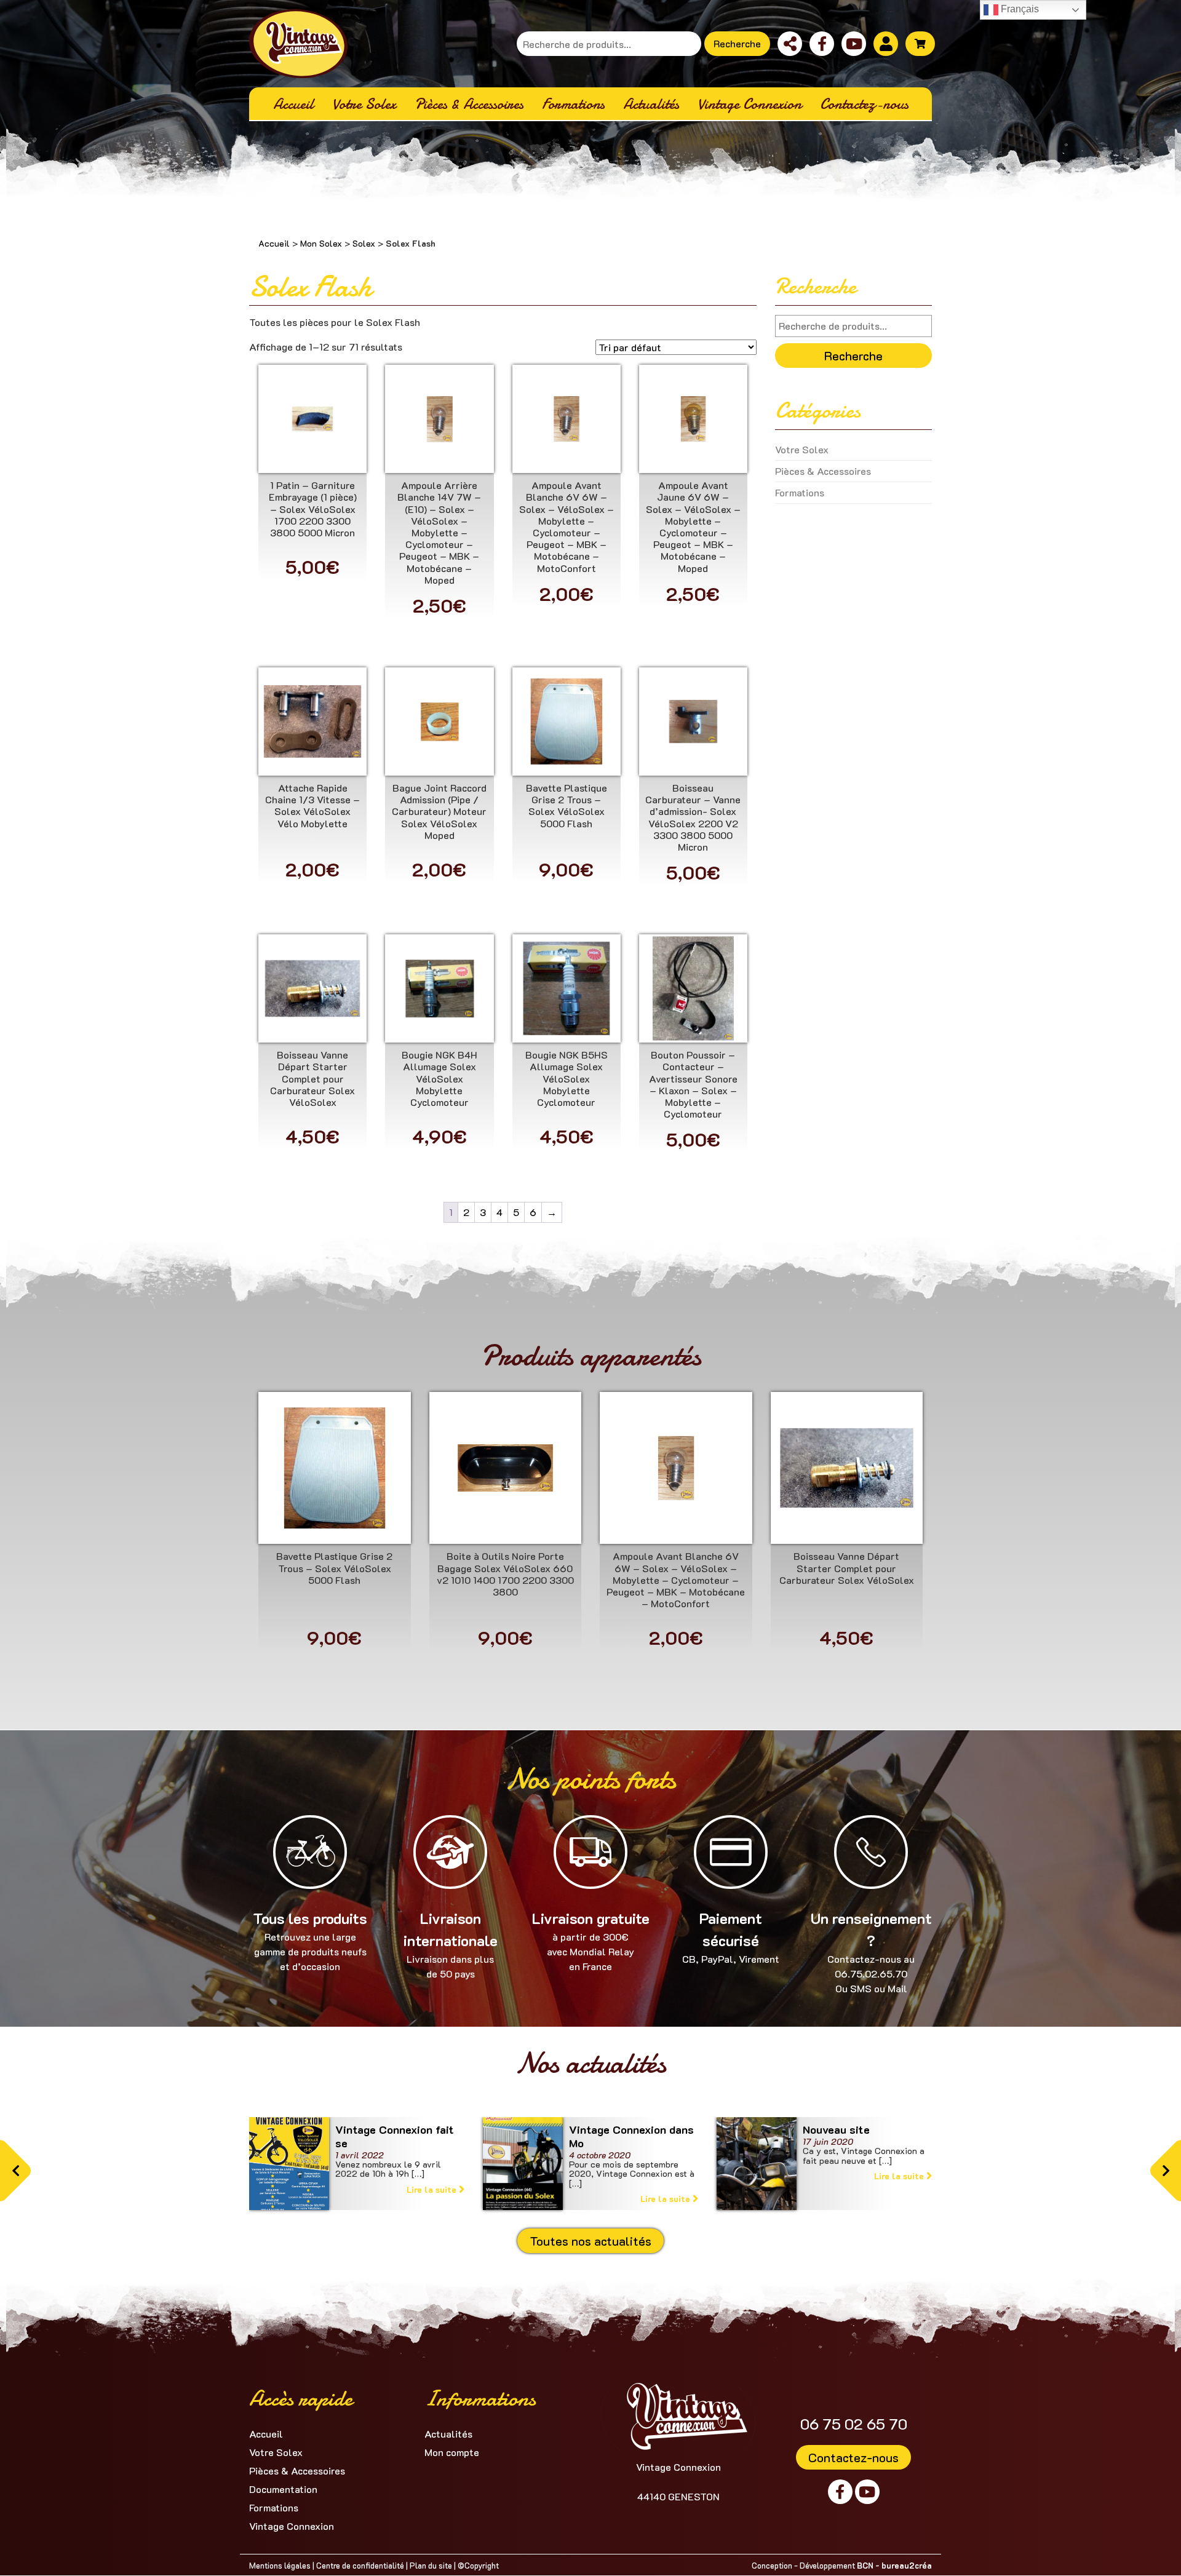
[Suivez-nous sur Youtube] (854, 44)
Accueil (274, 243)
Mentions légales (280, 2565)
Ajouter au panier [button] (312, 454)
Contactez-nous (853, 2457)
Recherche (737, 43)
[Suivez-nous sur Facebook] (822, 44)
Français (1019, 9)
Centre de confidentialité (360, 2565)
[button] (15, 2171)
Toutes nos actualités (590, 2241)
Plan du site (431, 2565)
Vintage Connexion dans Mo (631, 2136)
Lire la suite (566, 454)
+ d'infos (312, 423)
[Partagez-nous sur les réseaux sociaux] (790, 44)
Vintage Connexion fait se (395, 2136)
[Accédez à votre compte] (886, 44)
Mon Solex (321, 243)
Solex (364, 243)
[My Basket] (920, 44)
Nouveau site (836, 2129)
